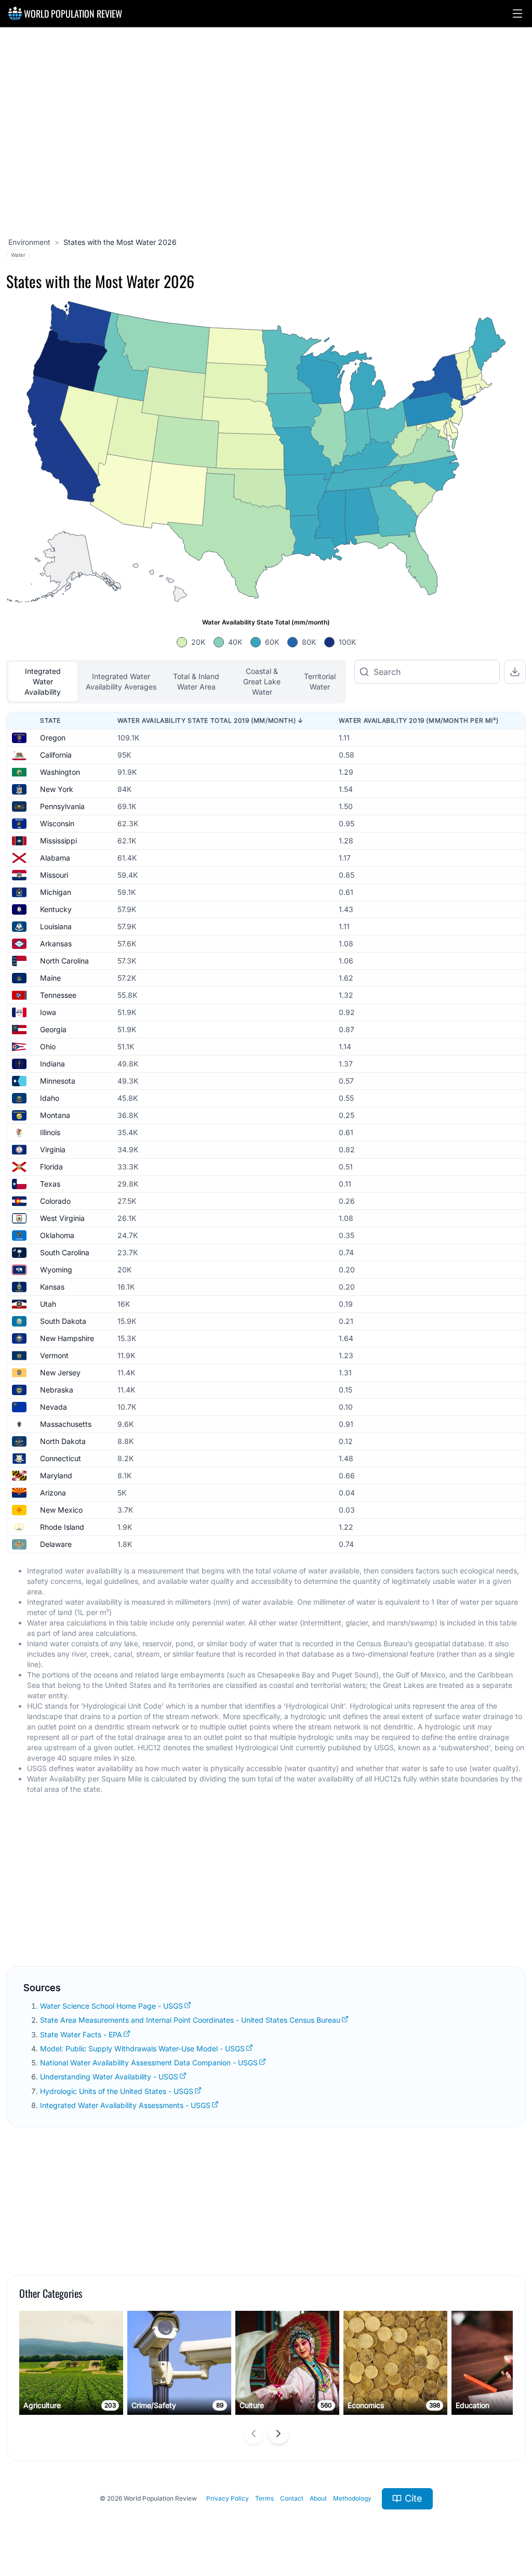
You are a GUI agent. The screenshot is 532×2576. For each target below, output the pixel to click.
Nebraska (57, 1390)
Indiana (52, 1064)
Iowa (48, 1012)
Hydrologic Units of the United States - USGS (117, 2091)
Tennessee (58, 995)
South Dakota (63, 1321)
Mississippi (58, 841)
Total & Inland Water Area (196, 681)
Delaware (56, 1544)
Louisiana (56, 926)
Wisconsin (57, 823)
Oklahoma (57, 1235)
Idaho (50, 1098)
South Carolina (65, 1252)
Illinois (50, 1132)
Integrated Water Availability (43, 681)
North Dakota (63, 1441)
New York (57, 789)
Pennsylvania (62, 806)
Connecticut (61, 1458)
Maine (50, 978)
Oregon (53, 738)
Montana (55, 1115)
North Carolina (64, 961)
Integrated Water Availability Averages (121, 681)
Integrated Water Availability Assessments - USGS (125, 2105)
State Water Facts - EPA (81, 2034)
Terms (264, 2498)
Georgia (53, 1029)
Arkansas (56, 944)
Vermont (54, 1355)
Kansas (52, 1287)
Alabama (55, 858)
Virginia (53, 1149)
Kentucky (56, 909)
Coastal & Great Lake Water (262, 681)
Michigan (56, 892)
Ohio (48, 1046)
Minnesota (58, 1081)
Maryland (56, 1475)
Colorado (55, 1201)
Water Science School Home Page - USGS (111, 2006)
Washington (60, 772)
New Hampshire (67, 1338)
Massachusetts (66, 1424)
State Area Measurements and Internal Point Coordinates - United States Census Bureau (190, 2020)
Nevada (54, 1407)
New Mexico (61, 1510)
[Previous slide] (254, 2434)
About (318, 2498)
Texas (50, 1184)
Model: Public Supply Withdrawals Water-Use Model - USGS (142, 2048)
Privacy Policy (228, 2498)
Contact (292, 2498)
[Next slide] (278, 2434)
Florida (51, 1167)
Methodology (352, 2498)
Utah (48, 1304)
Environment (29, 242)
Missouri (54, 875)
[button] (517, 14)
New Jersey (60, 1372)
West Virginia (62, 1218)
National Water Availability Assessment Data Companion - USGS (149, 2063)
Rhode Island (62, 1527)
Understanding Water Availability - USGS (109, 2077)
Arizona (53, 1493)
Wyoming (56, 1270)
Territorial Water (320, 681)
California (56, 755)
